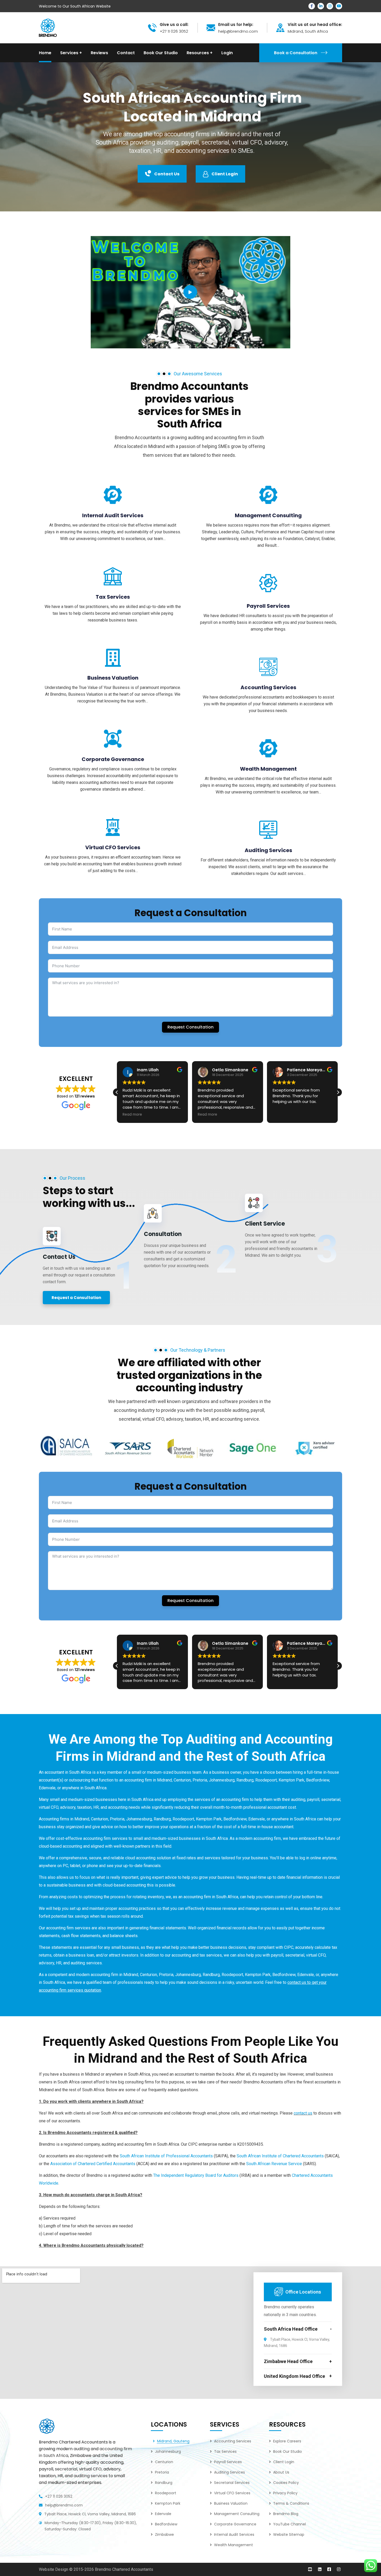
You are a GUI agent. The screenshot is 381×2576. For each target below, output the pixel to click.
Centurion (182, 1780)
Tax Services (113, 597)
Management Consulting (268, 515)
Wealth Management (268, 769)
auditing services (91, 2476)
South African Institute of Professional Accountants (166, 2156)
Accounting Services (268, 687)
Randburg (245, 1780)
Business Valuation (113, 678)
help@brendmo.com (64, 2505)
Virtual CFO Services (113, 847)
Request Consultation (190, 1027)
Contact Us (167, 174)
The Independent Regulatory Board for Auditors (196, 2175)
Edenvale (47, 1788)
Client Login (225, 174)
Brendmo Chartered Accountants (124, 2569)
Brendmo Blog (286, 2514)
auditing (82, 2449)
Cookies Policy (286, 2483)
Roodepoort (266, 1780)
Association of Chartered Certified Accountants (93, 2164)
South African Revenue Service (274, 2164)
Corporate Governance (113, 759)
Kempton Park (291, 1780)
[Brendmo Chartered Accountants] (48, 27)
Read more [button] (132, 1115)
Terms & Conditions (291, 2503)
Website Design (54, 2569)
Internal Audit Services (113, 515)
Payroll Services (268, 606)
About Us (281, 2472)
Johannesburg (222, 1780)
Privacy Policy (285, 2493)
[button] (338, 1092)
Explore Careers (287, 2441)
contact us (303, 2113)
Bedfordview (318, 1780)
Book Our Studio (288, 2451)
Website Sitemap (289, 2534)
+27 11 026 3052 (59, 2496)
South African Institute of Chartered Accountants (280, 2156)
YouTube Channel (290, 2524)
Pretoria (200, 1780)
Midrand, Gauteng (173, 2441)
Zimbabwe (164, 2534)
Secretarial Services (232, 2483)
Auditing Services (268, 850)
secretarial (130, 1419)
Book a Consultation (296, 53)
